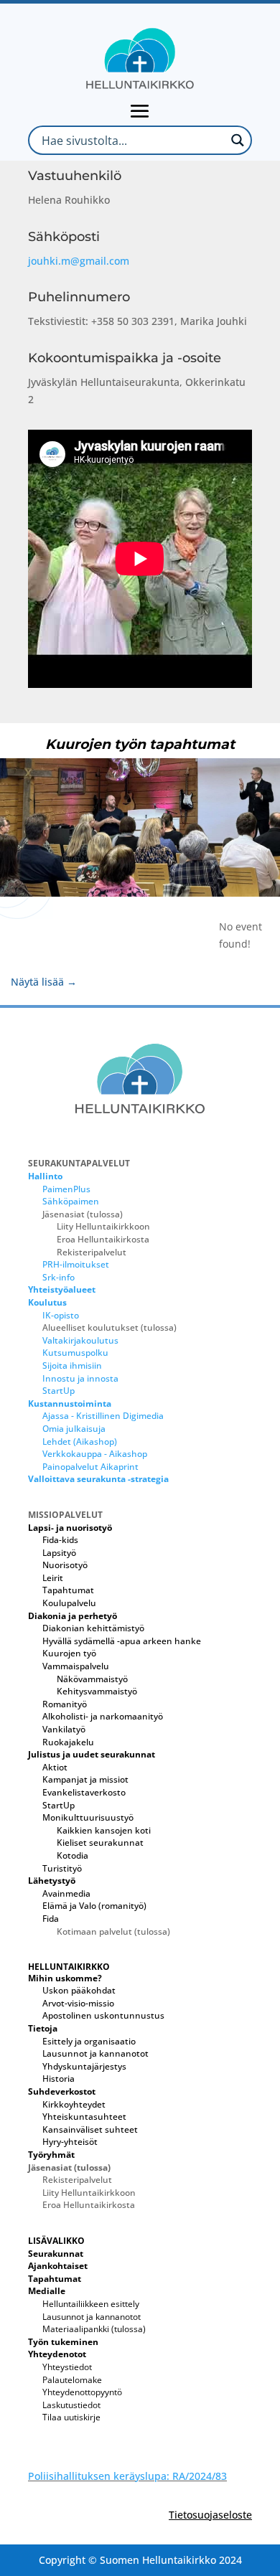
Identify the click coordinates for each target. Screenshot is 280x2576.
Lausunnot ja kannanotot (95, 2053)
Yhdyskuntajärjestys (84, 2066)
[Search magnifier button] (237, 140)
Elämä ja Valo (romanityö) (94, 1906)
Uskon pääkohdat (79, 1990)
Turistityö (62, 1868)
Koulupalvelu (69, 1603)
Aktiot (55, 1767)
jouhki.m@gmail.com (79, 261)
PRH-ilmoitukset (76, 1264)
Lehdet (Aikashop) (80, 1442)
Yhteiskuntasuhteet (84, 2117)
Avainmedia (66, 1893)
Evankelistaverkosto (84, 1792)
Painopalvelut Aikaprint (90, 1467)
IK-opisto (61, 1315)
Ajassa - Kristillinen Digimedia (103, 1416)
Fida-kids (60, 1540)
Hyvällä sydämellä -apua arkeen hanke (122, 1641)
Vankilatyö (64, 1729)
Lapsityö (59, 1553)
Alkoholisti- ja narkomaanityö (103, 1716)
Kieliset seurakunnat (100, 1843)
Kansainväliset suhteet (90, 2129)
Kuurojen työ (69, 1653)
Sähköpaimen (71, 1201)
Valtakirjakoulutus (80, 1340)
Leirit (53, 1578)
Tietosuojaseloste (210, 2515)
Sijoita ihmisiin (72, 1365)
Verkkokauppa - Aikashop (95, 1454)
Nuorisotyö (65, 1565)
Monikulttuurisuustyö (88, 1817)
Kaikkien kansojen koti (104, 1830)
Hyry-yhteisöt (70, 2142)
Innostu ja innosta (80, 1378)
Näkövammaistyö (92, 1679)
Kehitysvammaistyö (97, 1691)
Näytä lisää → (44, 982)
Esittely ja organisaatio (89, 2041)
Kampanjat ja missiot (85, 1779)
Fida (51, 1919)
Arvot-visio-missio (78, 2003)
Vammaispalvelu (76, 1666)
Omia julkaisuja (74, 1429)
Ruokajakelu (68, 1742)
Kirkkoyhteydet (74, 2104)
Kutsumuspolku (75, 1353)
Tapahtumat (68, 1590)
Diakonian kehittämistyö (93, 1628)
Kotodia (73, 1855)
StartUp (59, 1391)
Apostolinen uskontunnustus (103, 2015)
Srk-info (59, 1277)
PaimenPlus (66, 1189)
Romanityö (65, 1704)
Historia (59, 2079)
